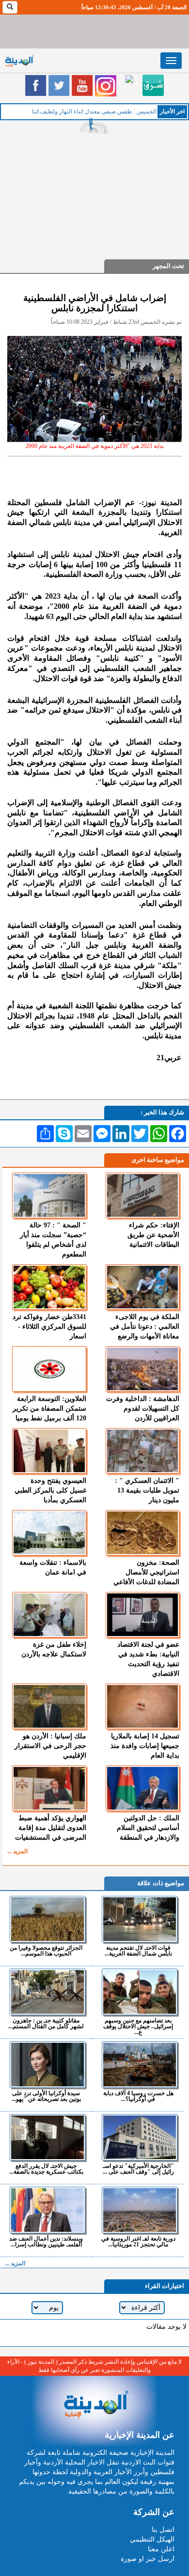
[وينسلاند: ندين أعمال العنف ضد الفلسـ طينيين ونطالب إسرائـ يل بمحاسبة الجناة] (47, 2210)
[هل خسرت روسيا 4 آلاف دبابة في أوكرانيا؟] (139, 2065)
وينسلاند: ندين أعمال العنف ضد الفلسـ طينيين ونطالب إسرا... (46, 2241)
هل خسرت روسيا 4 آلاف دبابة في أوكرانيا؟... (138, 2096)
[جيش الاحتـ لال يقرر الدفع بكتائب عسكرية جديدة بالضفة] (47, 2137)
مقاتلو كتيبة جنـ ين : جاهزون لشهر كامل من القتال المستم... (46, 2023)
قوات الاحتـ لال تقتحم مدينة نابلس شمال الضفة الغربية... (138, 1950)
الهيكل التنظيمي (152, 2539)
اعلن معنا (161, 2549)
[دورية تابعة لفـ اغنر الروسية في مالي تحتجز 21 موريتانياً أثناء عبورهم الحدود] (139, 2210)
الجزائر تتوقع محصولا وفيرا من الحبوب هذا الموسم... (46, 1950)
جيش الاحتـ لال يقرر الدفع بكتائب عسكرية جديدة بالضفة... (46, 2169)
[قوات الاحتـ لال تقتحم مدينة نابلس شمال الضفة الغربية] (139, 1919)
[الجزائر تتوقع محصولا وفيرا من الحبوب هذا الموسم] (47, 1919)
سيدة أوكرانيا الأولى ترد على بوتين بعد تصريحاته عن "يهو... (46, 2096)
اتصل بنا (163, 2530)
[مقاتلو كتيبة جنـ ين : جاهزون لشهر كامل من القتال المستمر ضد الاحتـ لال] (47, 1992)
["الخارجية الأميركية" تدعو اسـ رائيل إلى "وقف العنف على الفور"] (139, 2137)
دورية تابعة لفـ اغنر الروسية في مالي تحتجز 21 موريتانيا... (138, 2241)
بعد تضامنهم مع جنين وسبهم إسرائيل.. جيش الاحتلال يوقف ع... (138, 2026)
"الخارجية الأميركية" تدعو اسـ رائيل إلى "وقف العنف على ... (138, 2169)
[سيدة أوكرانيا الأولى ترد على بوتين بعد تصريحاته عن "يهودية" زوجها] (47, 2065)
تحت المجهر (168, 266)
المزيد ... (17, 1851)
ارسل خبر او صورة (148, 2559)
